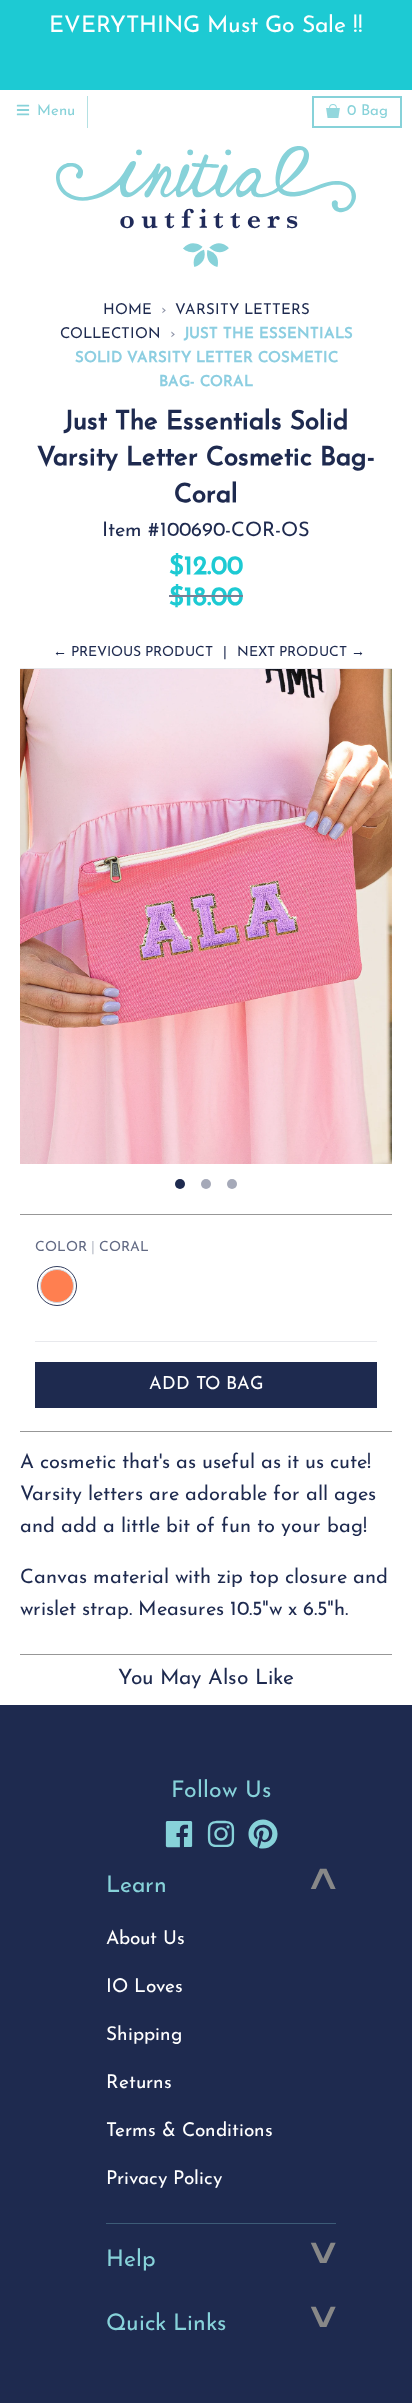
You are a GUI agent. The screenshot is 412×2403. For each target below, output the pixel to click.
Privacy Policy (164, 2179)
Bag (367, 111)
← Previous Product (133, 652)
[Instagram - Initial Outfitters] (221, 1834)
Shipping (144, 2035)
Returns (139, 2083)
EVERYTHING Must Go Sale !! (206, 26)
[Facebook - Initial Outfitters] (179, 1834)
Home (127, 310)
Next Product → (301, 652)
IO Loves (144, 1987)
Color (92, 1247)
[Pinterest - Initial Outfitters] (263, 1834)
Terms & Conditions (189, 2131)
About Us (145, 1939)
